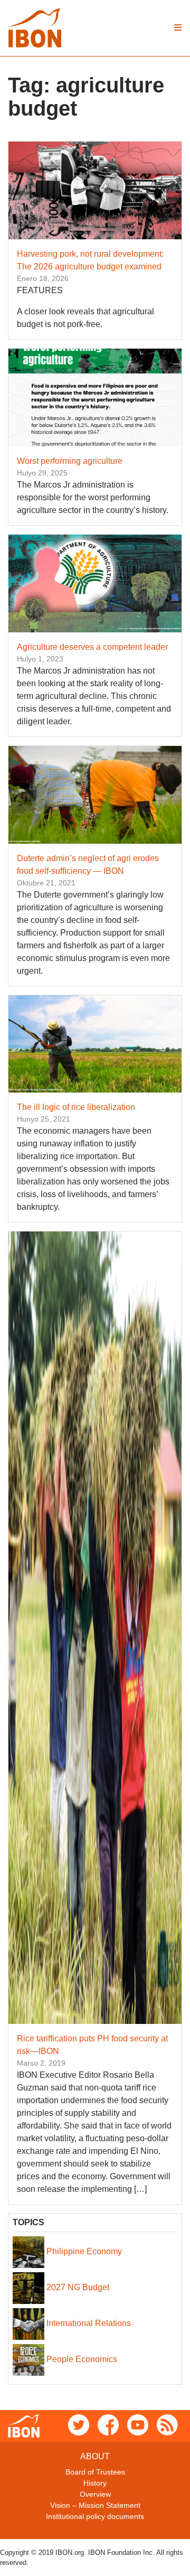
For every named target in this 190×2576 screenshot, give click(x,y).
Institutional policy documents (95, 2516)
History (95, 2483)
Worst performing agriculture (70, 461)
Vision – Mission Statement (95, 2505)
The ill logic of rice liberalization (76, 1107)
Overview (95, 2494)
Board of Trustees (95, 2472)
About (95, 2456)
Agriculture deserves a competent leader (92, 647)
